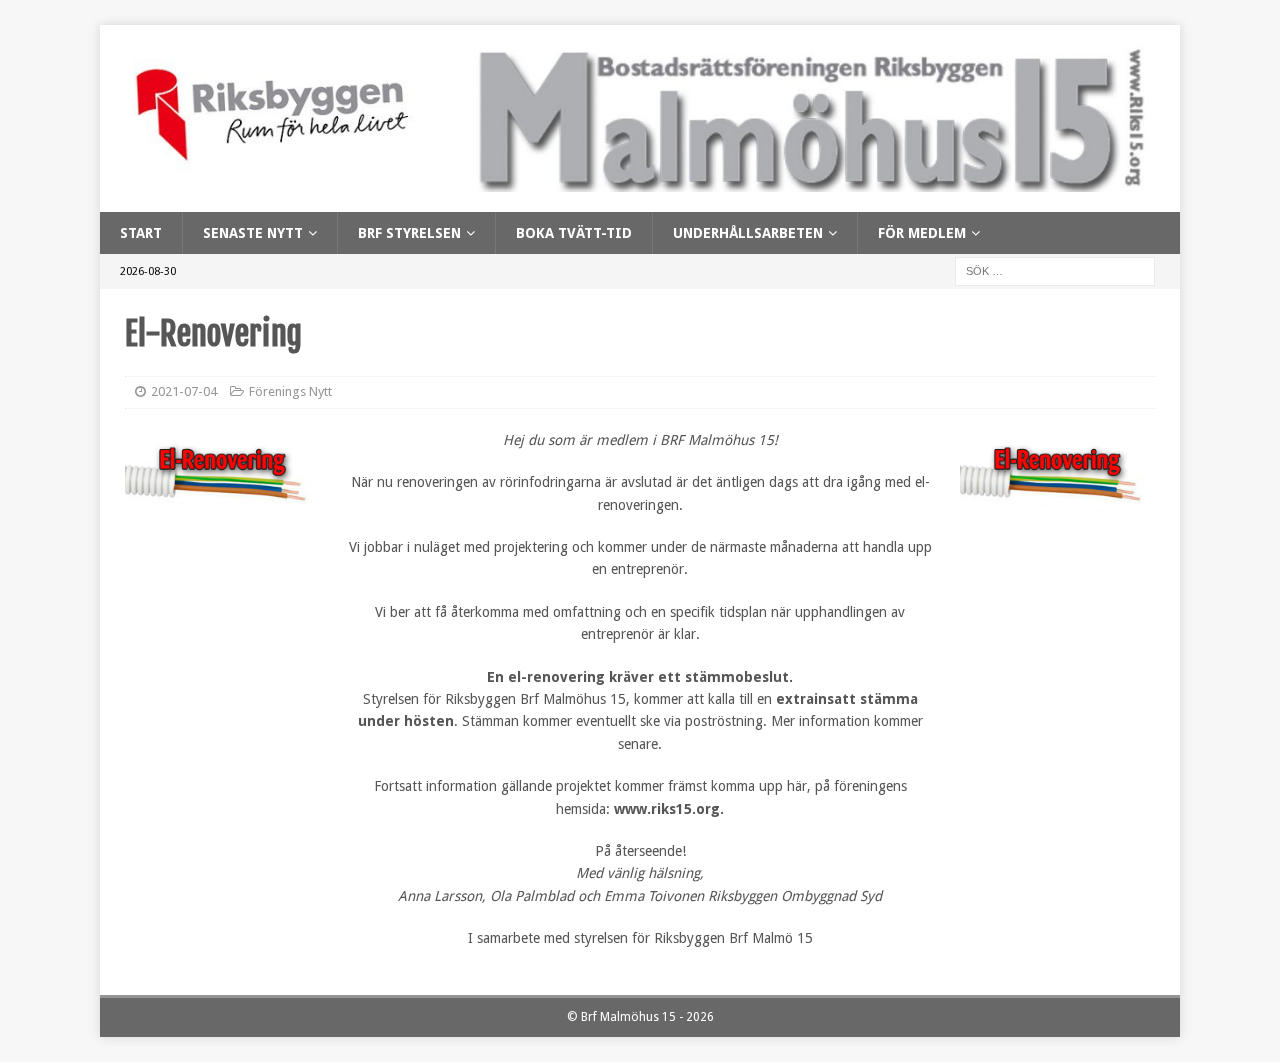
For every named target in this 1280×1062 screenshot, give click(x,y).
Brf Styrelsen (409, 233)
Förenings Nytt (290, 391)
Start (141, 233)
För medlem (922, 233)
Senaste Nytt (253, 233)
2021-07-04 (184, 391)
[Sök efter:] (1055, 271)
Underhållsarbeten (748, 233)
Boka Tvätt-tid (574, 233)
